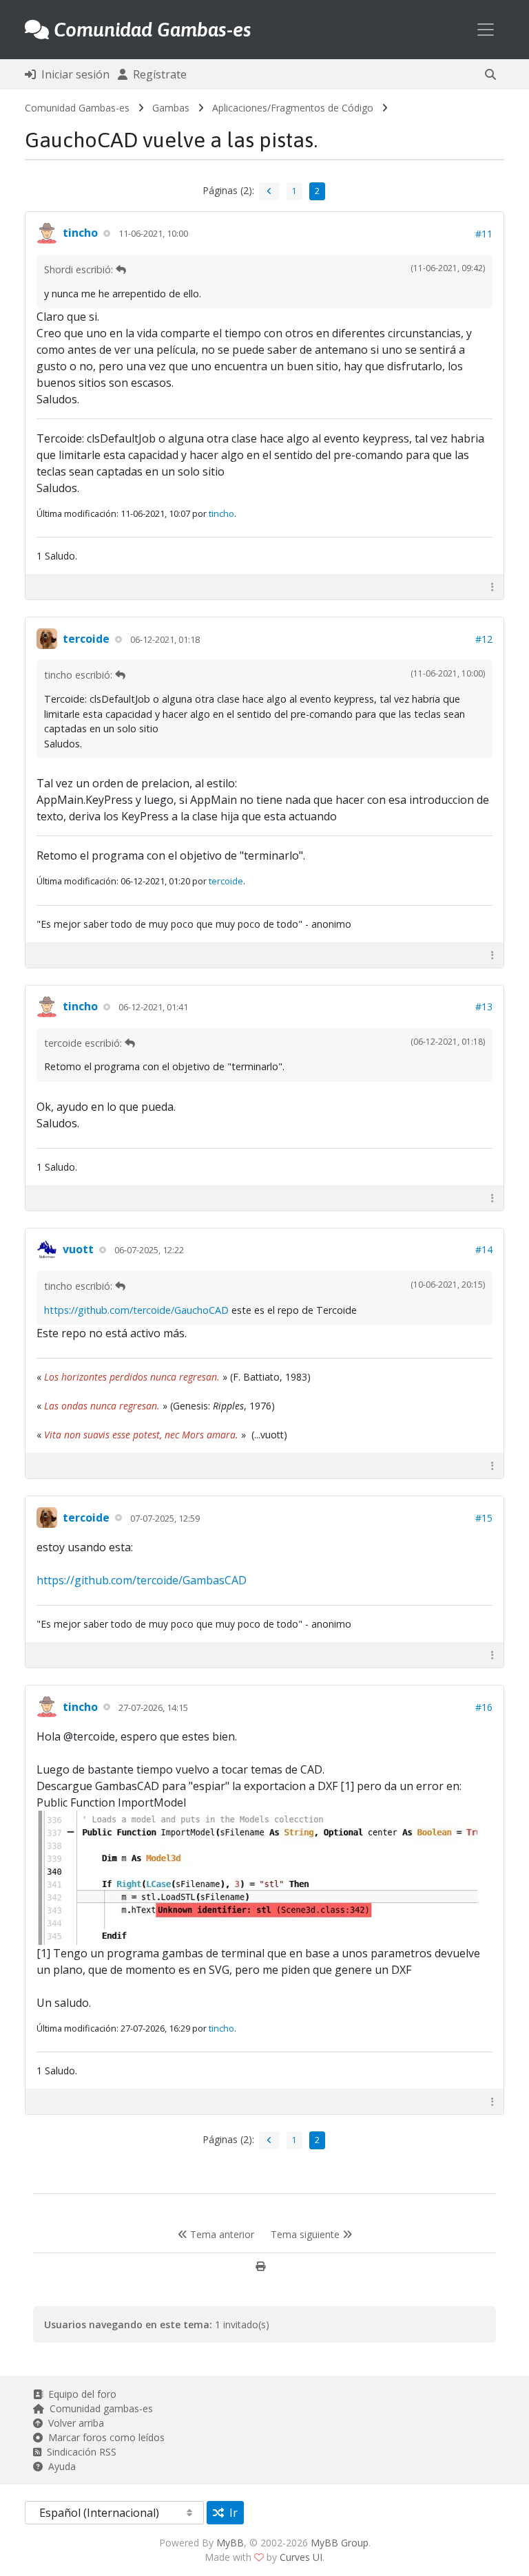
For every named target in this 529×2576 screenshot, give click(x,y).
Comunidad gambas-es (98, 2408)
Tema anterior (221, 2234)
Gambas (171, 108)
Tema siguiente (307, 2234)
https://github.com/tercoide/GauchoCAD (136, 1310)
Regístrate (157, 74)
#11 (484, 234)
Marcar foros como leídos (104, 2437)
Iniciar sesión (73, 74)
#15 (484, 1518)
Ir (231, 2513)
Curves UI (301, 2557)
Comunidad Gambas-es (77, 108)
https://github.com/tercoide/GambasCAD (142, 1580)
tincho (80, 233)
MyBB (230, 2543)
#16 (484, 1707)
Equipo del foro (80, 2394)
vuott (78, 1249)
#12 (484, 639)
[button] (490, 74)
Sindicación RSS (79, 2452)
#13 (484, 1007)
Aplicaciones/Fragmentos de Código (293, 108)
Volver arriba (73, 2423)
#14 (484, 1249)
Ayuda (59, 2466)
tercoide (86, 639)
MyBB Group (340, 2543)
